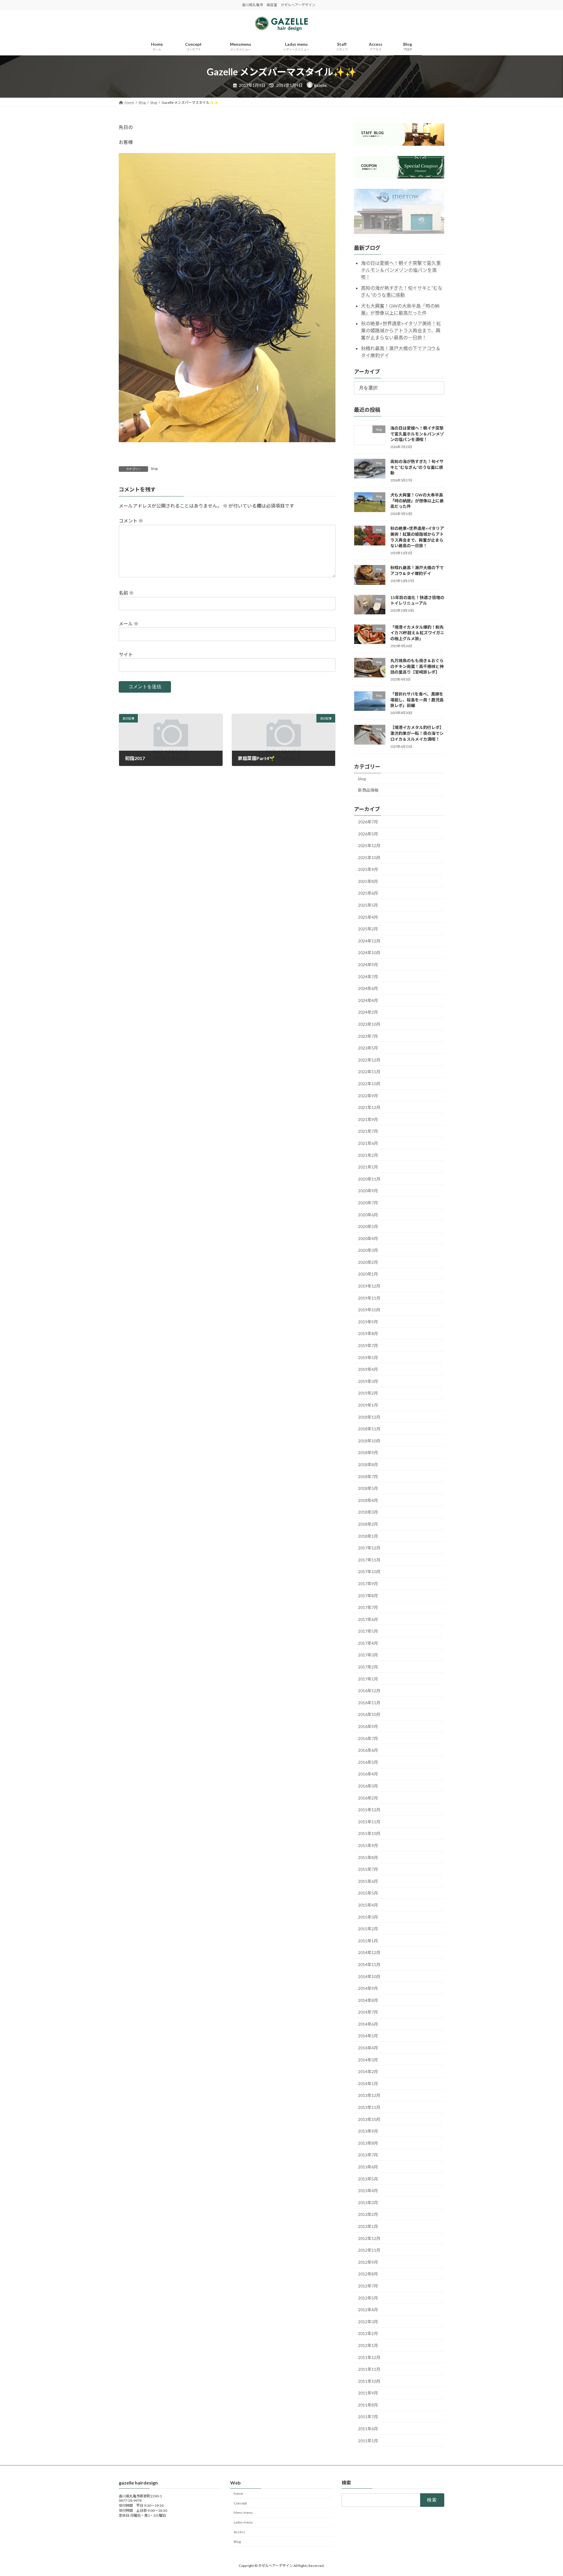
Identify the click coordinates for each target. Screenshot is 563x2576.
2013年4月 (368, 2191)
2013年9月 (368, 2131)
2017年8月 (368, 1595)
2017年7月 (368, 1607)
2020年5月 (368, 1226)
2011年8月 (368, 2405)
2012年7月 (368, 2286)
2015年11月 (369, 1822)
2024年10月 (369, 953)
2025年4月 (368, 917)
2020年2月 (368, 1262)
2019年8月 (368, 1333)
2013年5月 (368, 2179)
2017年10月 (369, 1572)
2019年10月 (369, 1310)
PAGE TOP (545, 2493)
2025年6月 (368, 893)
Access (239, 2532)
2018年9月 (368, 1453)
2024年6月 (368, 988)
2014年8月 (368, 2000)
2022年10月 (369, 1084)
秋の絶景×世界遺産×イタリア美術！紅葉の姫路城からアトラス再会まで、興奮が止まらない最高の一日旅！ (401, 330)
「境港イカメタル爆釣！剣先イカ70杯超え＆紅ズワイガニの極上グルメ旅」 (417, 633)
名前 (126, 593)
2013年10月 (369, 2119)
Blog (237, 2542)
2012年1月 (368, 2345)
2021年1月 (368, 1167)
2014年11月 (369, 1964)
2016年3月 (368, 1786)
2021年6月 (368, 1143)
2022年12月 (369, 1060)
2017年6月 (368, 1619)
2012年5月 (368, 2298)
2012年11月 (369, 2250)
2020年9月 (368, 1191)
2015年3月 (368, 1917)
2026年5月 (368, 833)
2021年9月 (368, 1119)
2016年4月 (368, 1774)
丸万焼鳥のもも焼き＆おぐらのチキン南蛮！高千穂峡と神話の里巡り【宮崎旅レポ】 (417, 666)
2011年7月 (368, 2417)
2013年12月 (369, 2095)
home (238, 2493)
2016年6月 (368, 1750)
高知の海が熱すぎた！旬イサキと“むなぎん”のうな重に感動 (417, 467)
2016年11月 (369, 1703)
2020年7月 (368, 1203)
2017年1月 (368, 1679)
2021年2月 (368, 1155)
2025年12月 (369, 846)
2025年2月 (368, 929)
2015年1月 (368, 1941)
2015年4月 (368, 1905)
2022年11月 (369, 1072)
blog (154, 468)
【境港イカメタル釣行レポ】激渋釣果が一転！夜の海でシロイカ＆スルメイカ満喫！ (417, 733)
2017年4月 (368, 1643)
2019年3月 (368, 1381)
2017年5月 (368, 1631)
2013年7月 (368, 2155)
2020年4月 (368, 1238)
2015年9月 (368, 1845)
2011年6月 (368, 2429)
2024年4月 (368, 1000)
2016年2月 (368, 1798)
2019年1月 (368, 1405)
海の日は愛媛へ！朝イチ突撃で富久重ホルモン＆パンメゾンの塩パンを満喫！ (401, 270)
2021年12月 (369, 1107)
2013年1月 (368, 2226)
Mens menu (243, 2513)
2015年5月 (368, 1893)
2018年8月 (368, 1465)
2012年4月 (368, 2310)
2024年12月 (369, 941)
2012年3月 (368, 2322)
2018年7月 (368, 1477)
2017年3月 (368, 1655)
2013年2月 (368, 2214)
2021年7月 (368, 1131)
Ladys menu (243, 2522)
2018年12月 (369, 1417)
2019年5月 (368, 1357)
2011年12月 (369, 2357)
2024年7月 (368, 977)
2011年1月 (368, 2441)
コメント (131, 521)
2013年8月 (368, 2143)
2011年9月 (368, 2393)
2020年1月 (368, 1274)
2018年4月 (368, 1500)
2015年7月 (368, 1869)
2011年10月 (369, 2381)
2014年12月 (369, 1952)
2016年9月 (368, 1726)
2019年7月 (368, 1345)
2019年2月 (368, 1393)
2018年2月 (368, 1524)
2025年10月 (369, 858)
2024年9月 (368, 965)
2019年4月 (368, 1369)
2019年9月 (368, 1322)
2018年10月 (369, 1441)
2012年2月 (368, 2333)
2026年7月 (368, 822)
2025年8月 (368, 881)
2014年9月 (368, 1988)
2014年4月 (368, 2048)
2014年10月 (369, 1976)
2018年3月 (368, 1512)
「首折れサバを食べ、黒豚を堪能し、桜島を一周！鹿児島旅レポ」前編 (417, 700)
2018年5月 (368, 1488)
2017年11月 (369, 1560)
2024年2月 (368, 1012)
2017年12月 (369, 1548)
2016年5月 (368, 1762)
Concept (240, 2503)
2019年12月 (369, 1286)
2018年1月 (368, 1536)
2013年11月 (369, 2107)
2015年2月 (368, 1929)
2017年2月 (368, 1667)
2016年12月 (369, 1691)
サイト (126, 654)
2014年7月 (368, 2012)
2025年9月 (368, 869)
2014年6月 (368, 2024)
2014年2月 (368, 2072)
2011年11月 (369, 2369)
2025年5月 (368, 905)
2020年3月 (368, 1250)
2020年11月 (369, 1179)
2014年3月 (368, 2060)
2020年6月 (368, 1214)
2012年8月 (368, 2274)
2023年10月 (369, 1024)
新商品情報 (368, 790)
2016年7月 (368, 1738)
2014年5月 (368, 2036)
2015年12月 (369, 1810)
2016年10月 (369, 1714)
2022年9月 (368, 1096)
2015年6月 (368, 1881)
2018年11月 (369, 1429)
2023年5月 (368, 1048)
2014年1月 (368, 2084)
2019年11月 (369, 1298)
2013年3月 (368, 2203)
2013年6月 (368, 2167)
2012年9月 (368, 2262)
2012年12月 (369, 2238)
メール (129, 624)
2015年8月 (368, 1857)
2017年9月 (368, 1584)
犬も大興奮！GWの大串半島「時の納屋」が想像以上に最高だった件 (417, 501)
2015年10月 (369, 1833)
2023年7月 (368, 1036)
